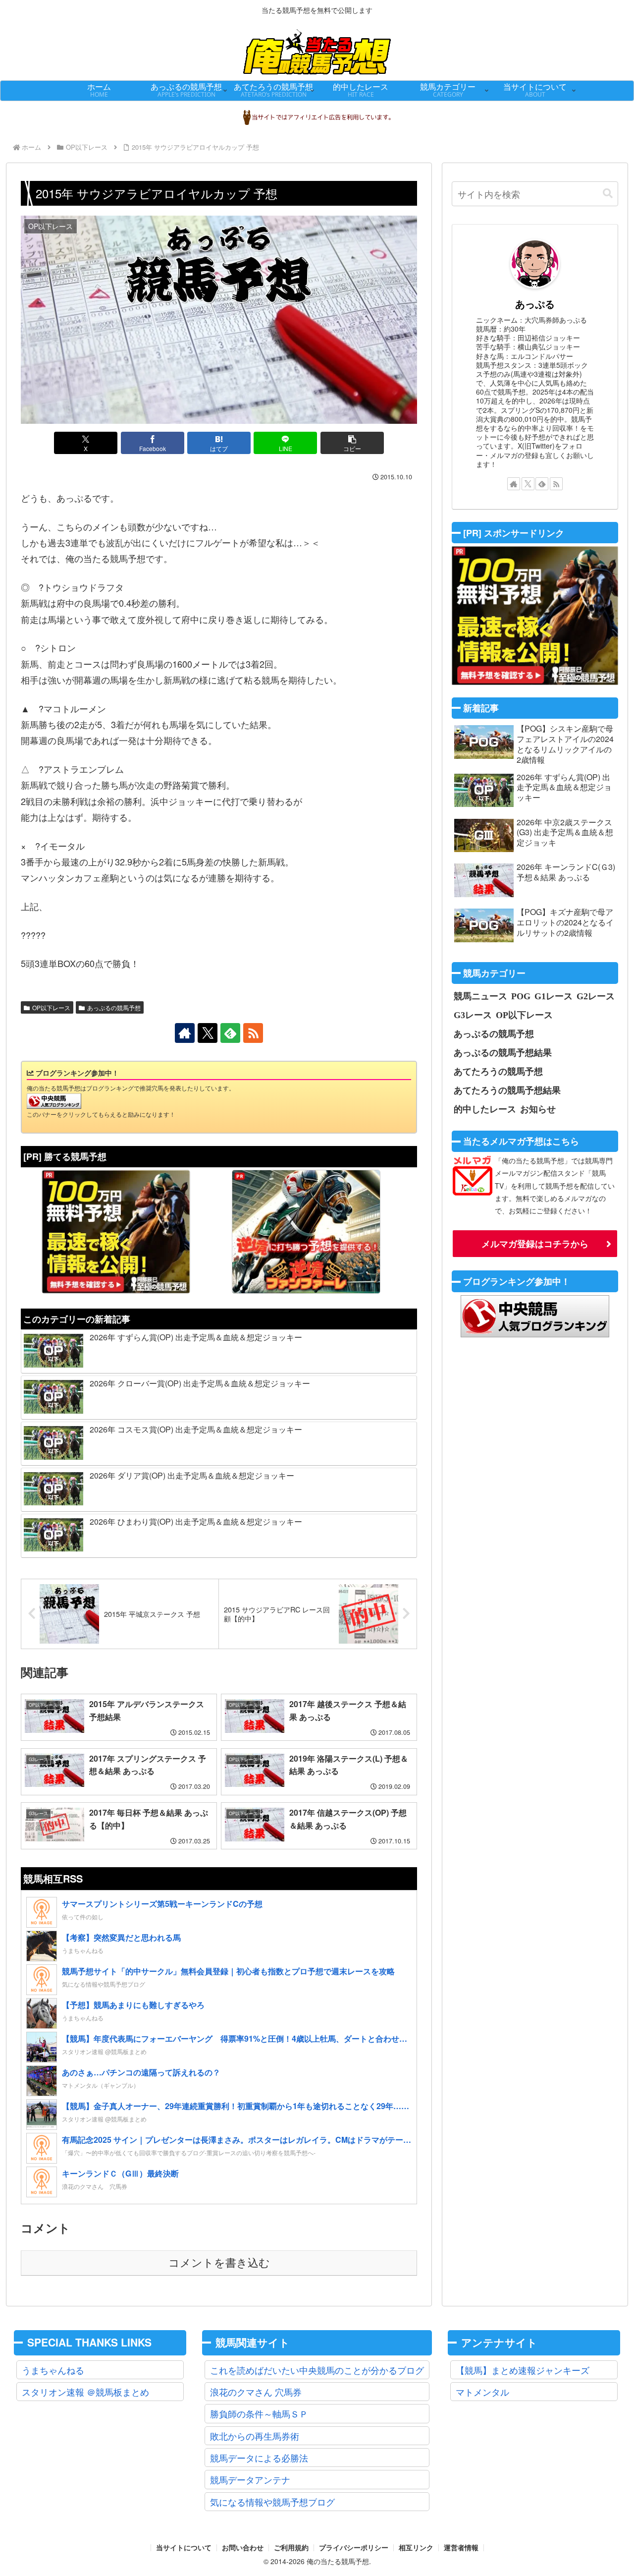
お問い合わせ (243, 2548)
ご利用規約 (291, 2548)
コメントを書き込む (219, 2263)
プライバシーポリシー (354, 2548)
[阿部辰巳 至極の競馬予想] (116, 1232)
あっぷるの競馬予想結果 (503, 1052)
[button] (352, 443)
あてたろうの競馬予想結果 (507, 1090)
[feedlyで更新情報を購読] (230, 1033)
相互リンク (416, 2548)
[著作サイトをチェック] (185, 1033)
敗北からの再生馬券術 (255, 2436)
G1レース (554, 996)
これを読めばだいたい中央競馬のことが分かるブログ (317, 2370)
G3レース (473, 1015)
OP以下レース (51, 1007)
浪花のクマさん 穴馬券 (256, 2392)
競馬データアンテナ (250, 2479)
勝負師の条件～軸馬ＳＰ (259, 2413)
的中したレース (485, 1109)
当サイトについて (184, 2548)
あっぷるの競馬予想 (114, 1007)
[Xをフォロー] (208, 1033)
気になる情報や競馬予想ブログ (272, 2502)
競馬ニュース (480, 996)
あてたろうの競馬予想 (498, 1071)
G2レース (596, 996)
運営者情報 (461, 2548)
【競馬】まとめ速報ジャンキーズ (523, 2370)
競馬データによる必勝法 (259, 2458)
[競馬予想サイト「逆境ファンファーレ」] (306, 1232)
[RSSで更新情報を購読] (253, 1033)
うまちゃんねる (53, 2370)
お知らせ (538, 1109)
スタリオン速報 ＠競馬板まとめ (85, 2392)
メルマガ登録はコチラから (535, 1244)
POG (521, 996)
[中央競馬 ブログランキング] (54, 1100)
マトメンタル (482, 2392)
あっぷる (535, 304)
